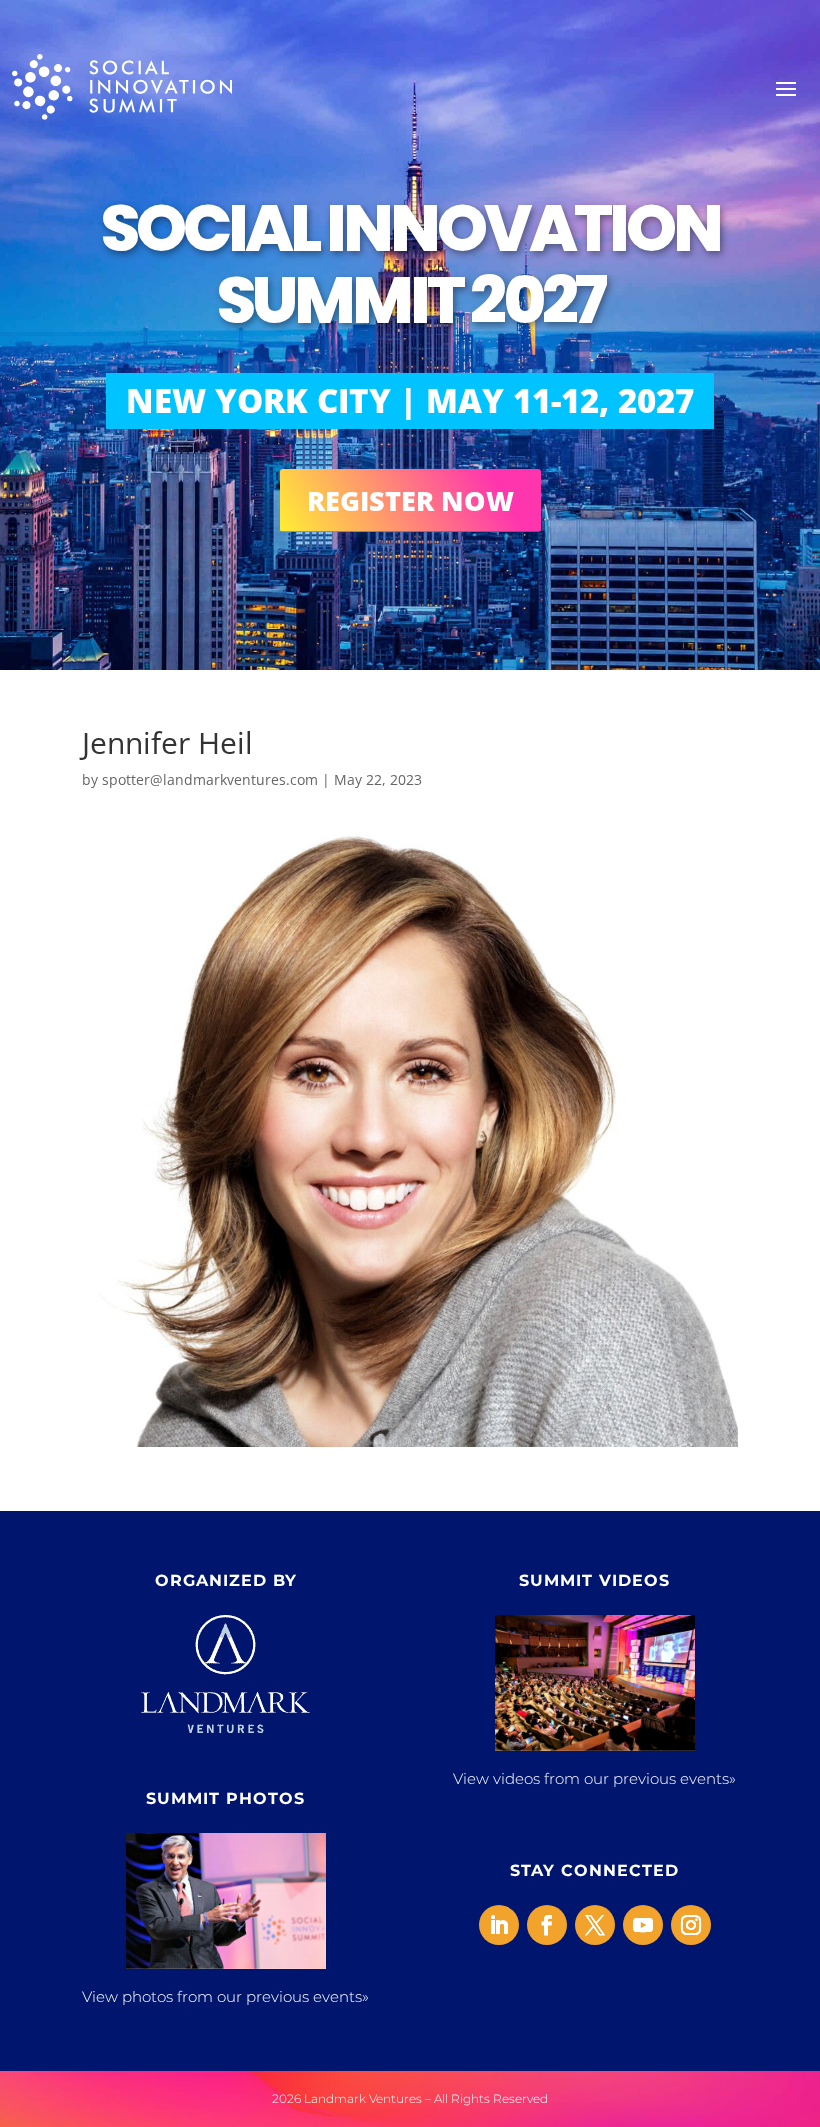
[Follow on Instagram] (691, 1925)
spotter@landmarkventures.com (210, 779)
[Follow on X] (595, 1925)
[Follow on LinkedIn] (499, 1925)
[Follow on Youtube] (643, 1925)
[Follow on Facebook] (547, 1925)
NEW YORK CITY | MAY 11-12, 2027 (410, 400)
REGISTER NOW (410, 500)
